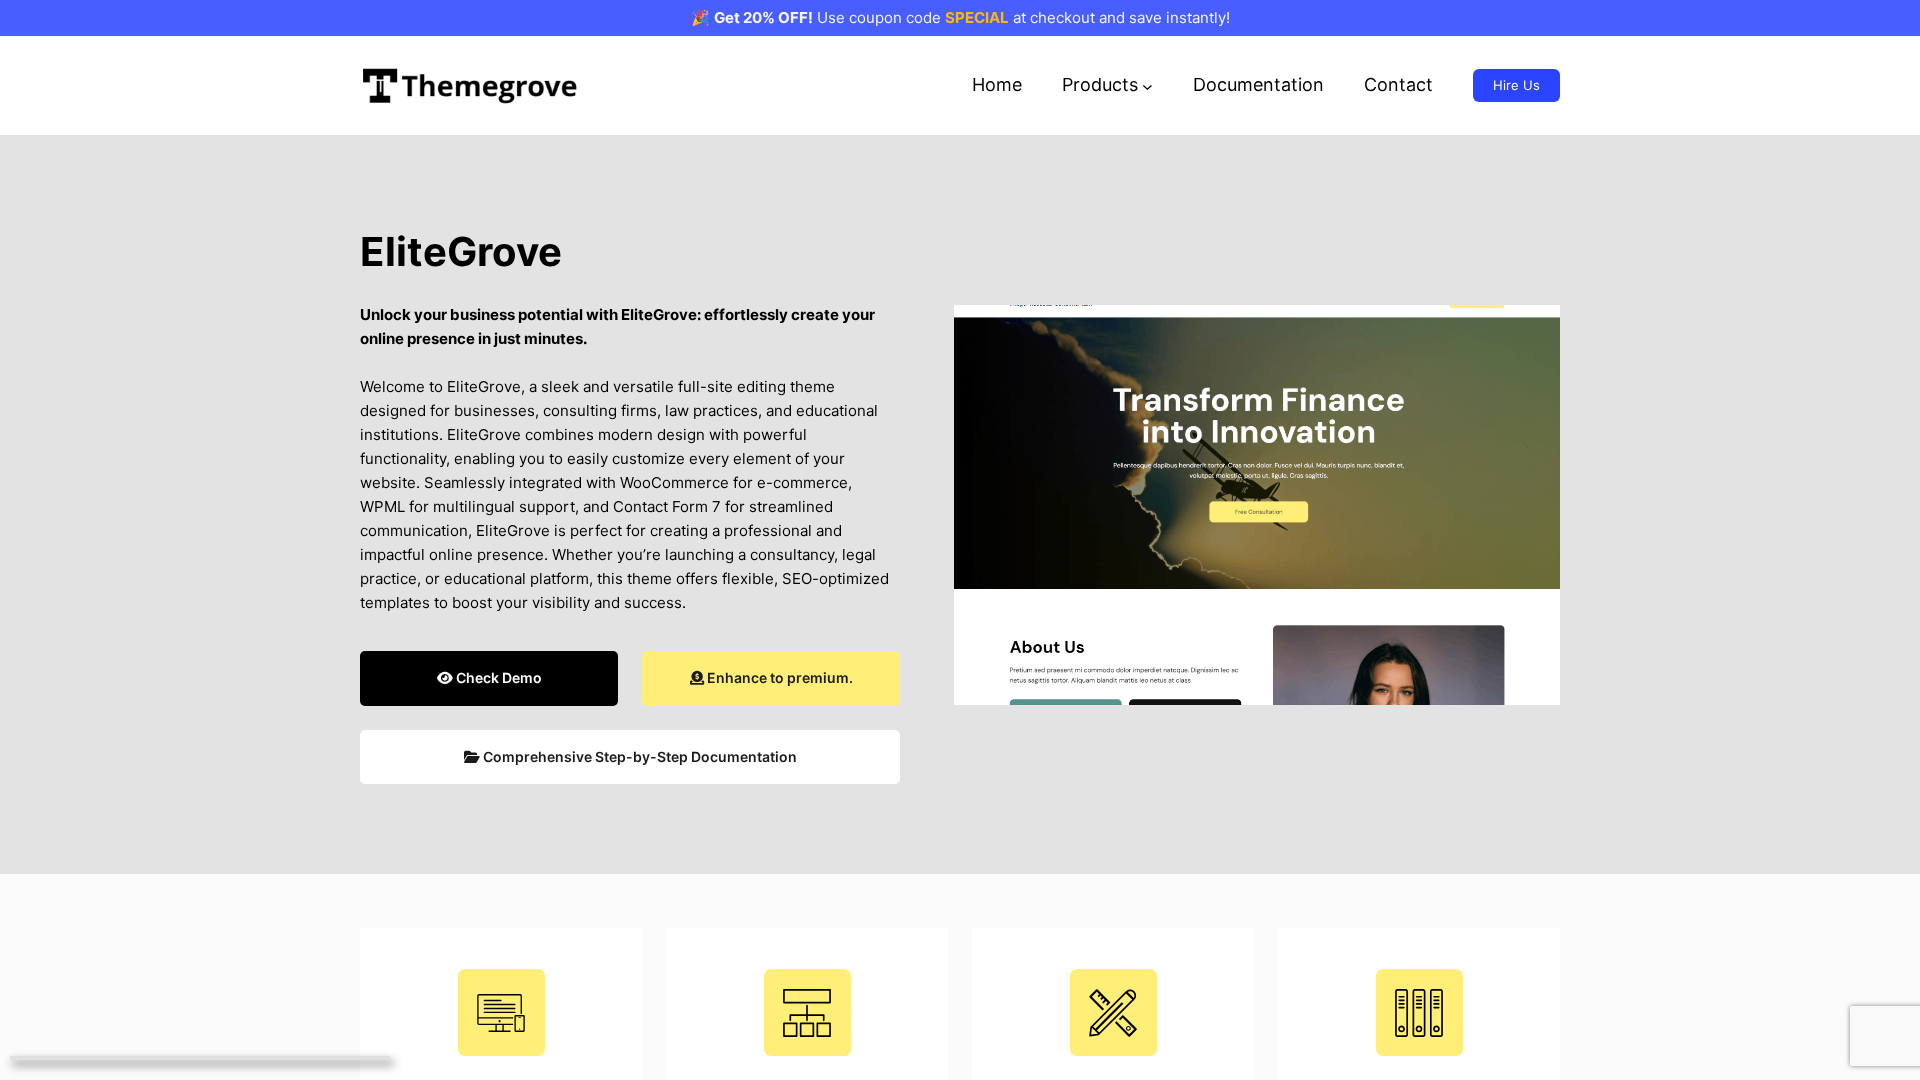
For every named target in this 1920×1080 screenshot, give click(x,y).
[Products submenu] (1147, 85)
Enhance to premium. (778, 677)
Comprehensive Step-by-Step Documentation (638, 756)
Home (997, 84)
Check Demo (497, 677)
